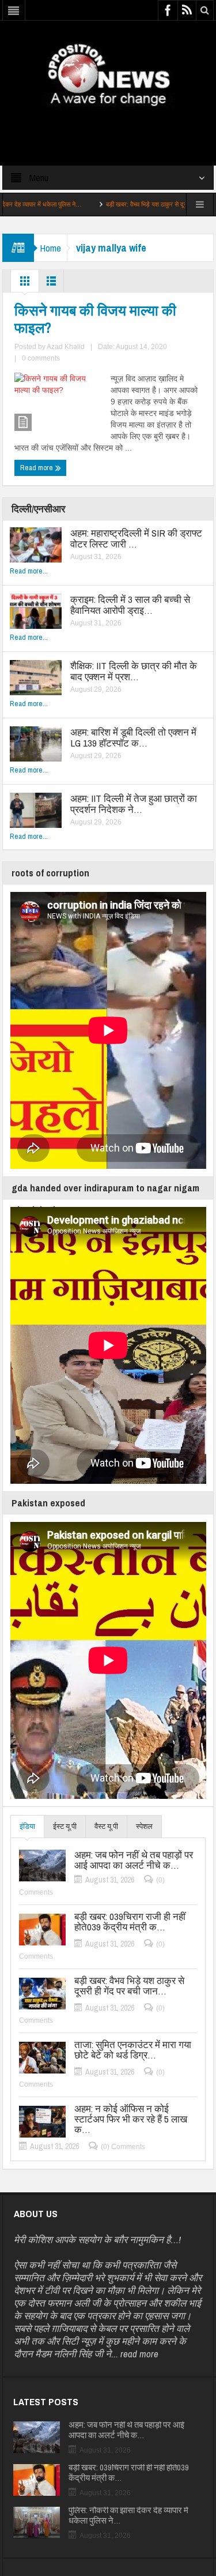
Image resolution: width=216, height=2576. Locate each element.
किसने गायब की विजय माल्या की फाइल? (95, 319)
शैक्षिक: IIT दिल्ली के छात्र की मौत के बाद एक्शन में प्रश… (134, 671)
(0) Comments (123, 2147)
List (51, 284)
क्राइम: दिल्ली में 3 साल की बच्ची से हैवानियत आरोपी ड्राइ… (130, 605)
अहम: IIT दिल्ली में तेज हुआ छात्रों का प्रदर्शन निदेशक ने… (134, 804)
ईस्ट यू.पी (65, 1826)
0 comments (41, 358)
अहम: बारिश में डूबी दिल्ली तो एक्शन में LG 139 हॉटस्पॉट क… (133, 737)
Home (50, 248)
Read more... (29, 571)
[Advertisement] (108, 126)
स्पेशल (144, 1826)
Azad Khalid (66, 347)
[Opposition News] (108, 74)
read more (139, 2354)
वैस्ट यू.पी (106, 1826)
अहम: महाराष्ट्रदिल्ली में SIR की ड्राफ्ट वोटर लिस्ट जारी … (136, 538)
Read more (37, 468)
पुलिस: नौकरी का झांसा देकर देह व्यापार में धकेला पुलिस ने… (128, 2515)
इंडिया (27, 1826)
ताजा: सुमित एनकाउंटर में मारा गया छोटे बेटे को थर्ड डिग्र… (133, 2050)
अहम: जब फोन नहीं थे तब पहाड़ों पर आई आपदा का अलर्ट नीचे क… (134, 1860)
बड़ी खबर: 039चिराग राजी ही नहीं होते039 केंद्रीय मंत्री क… (130, 1922)
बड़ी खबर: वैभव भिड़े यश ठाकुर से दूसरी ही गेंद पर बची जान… (132, 204)
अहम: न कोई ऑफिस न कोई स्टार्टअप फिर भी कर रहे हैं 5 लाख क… (131, 2119)
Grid (25, 284)
